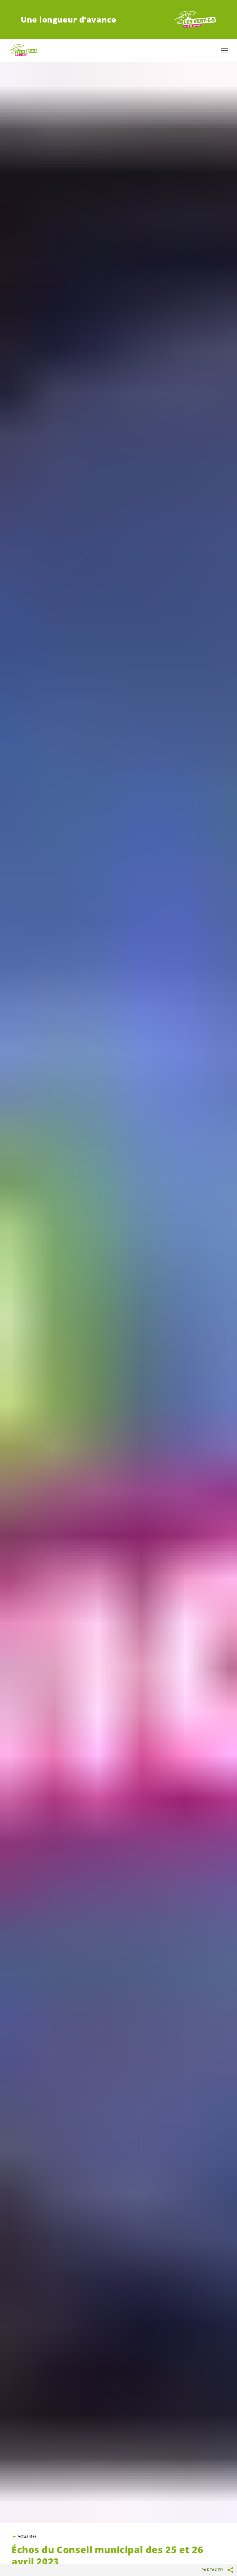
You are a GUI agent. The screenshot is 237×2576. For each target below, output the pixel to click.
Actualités (27, 2536)
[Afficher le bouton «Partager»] (231, 2570)
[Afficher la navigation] (225, 51)
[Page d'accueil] (195, 20)
